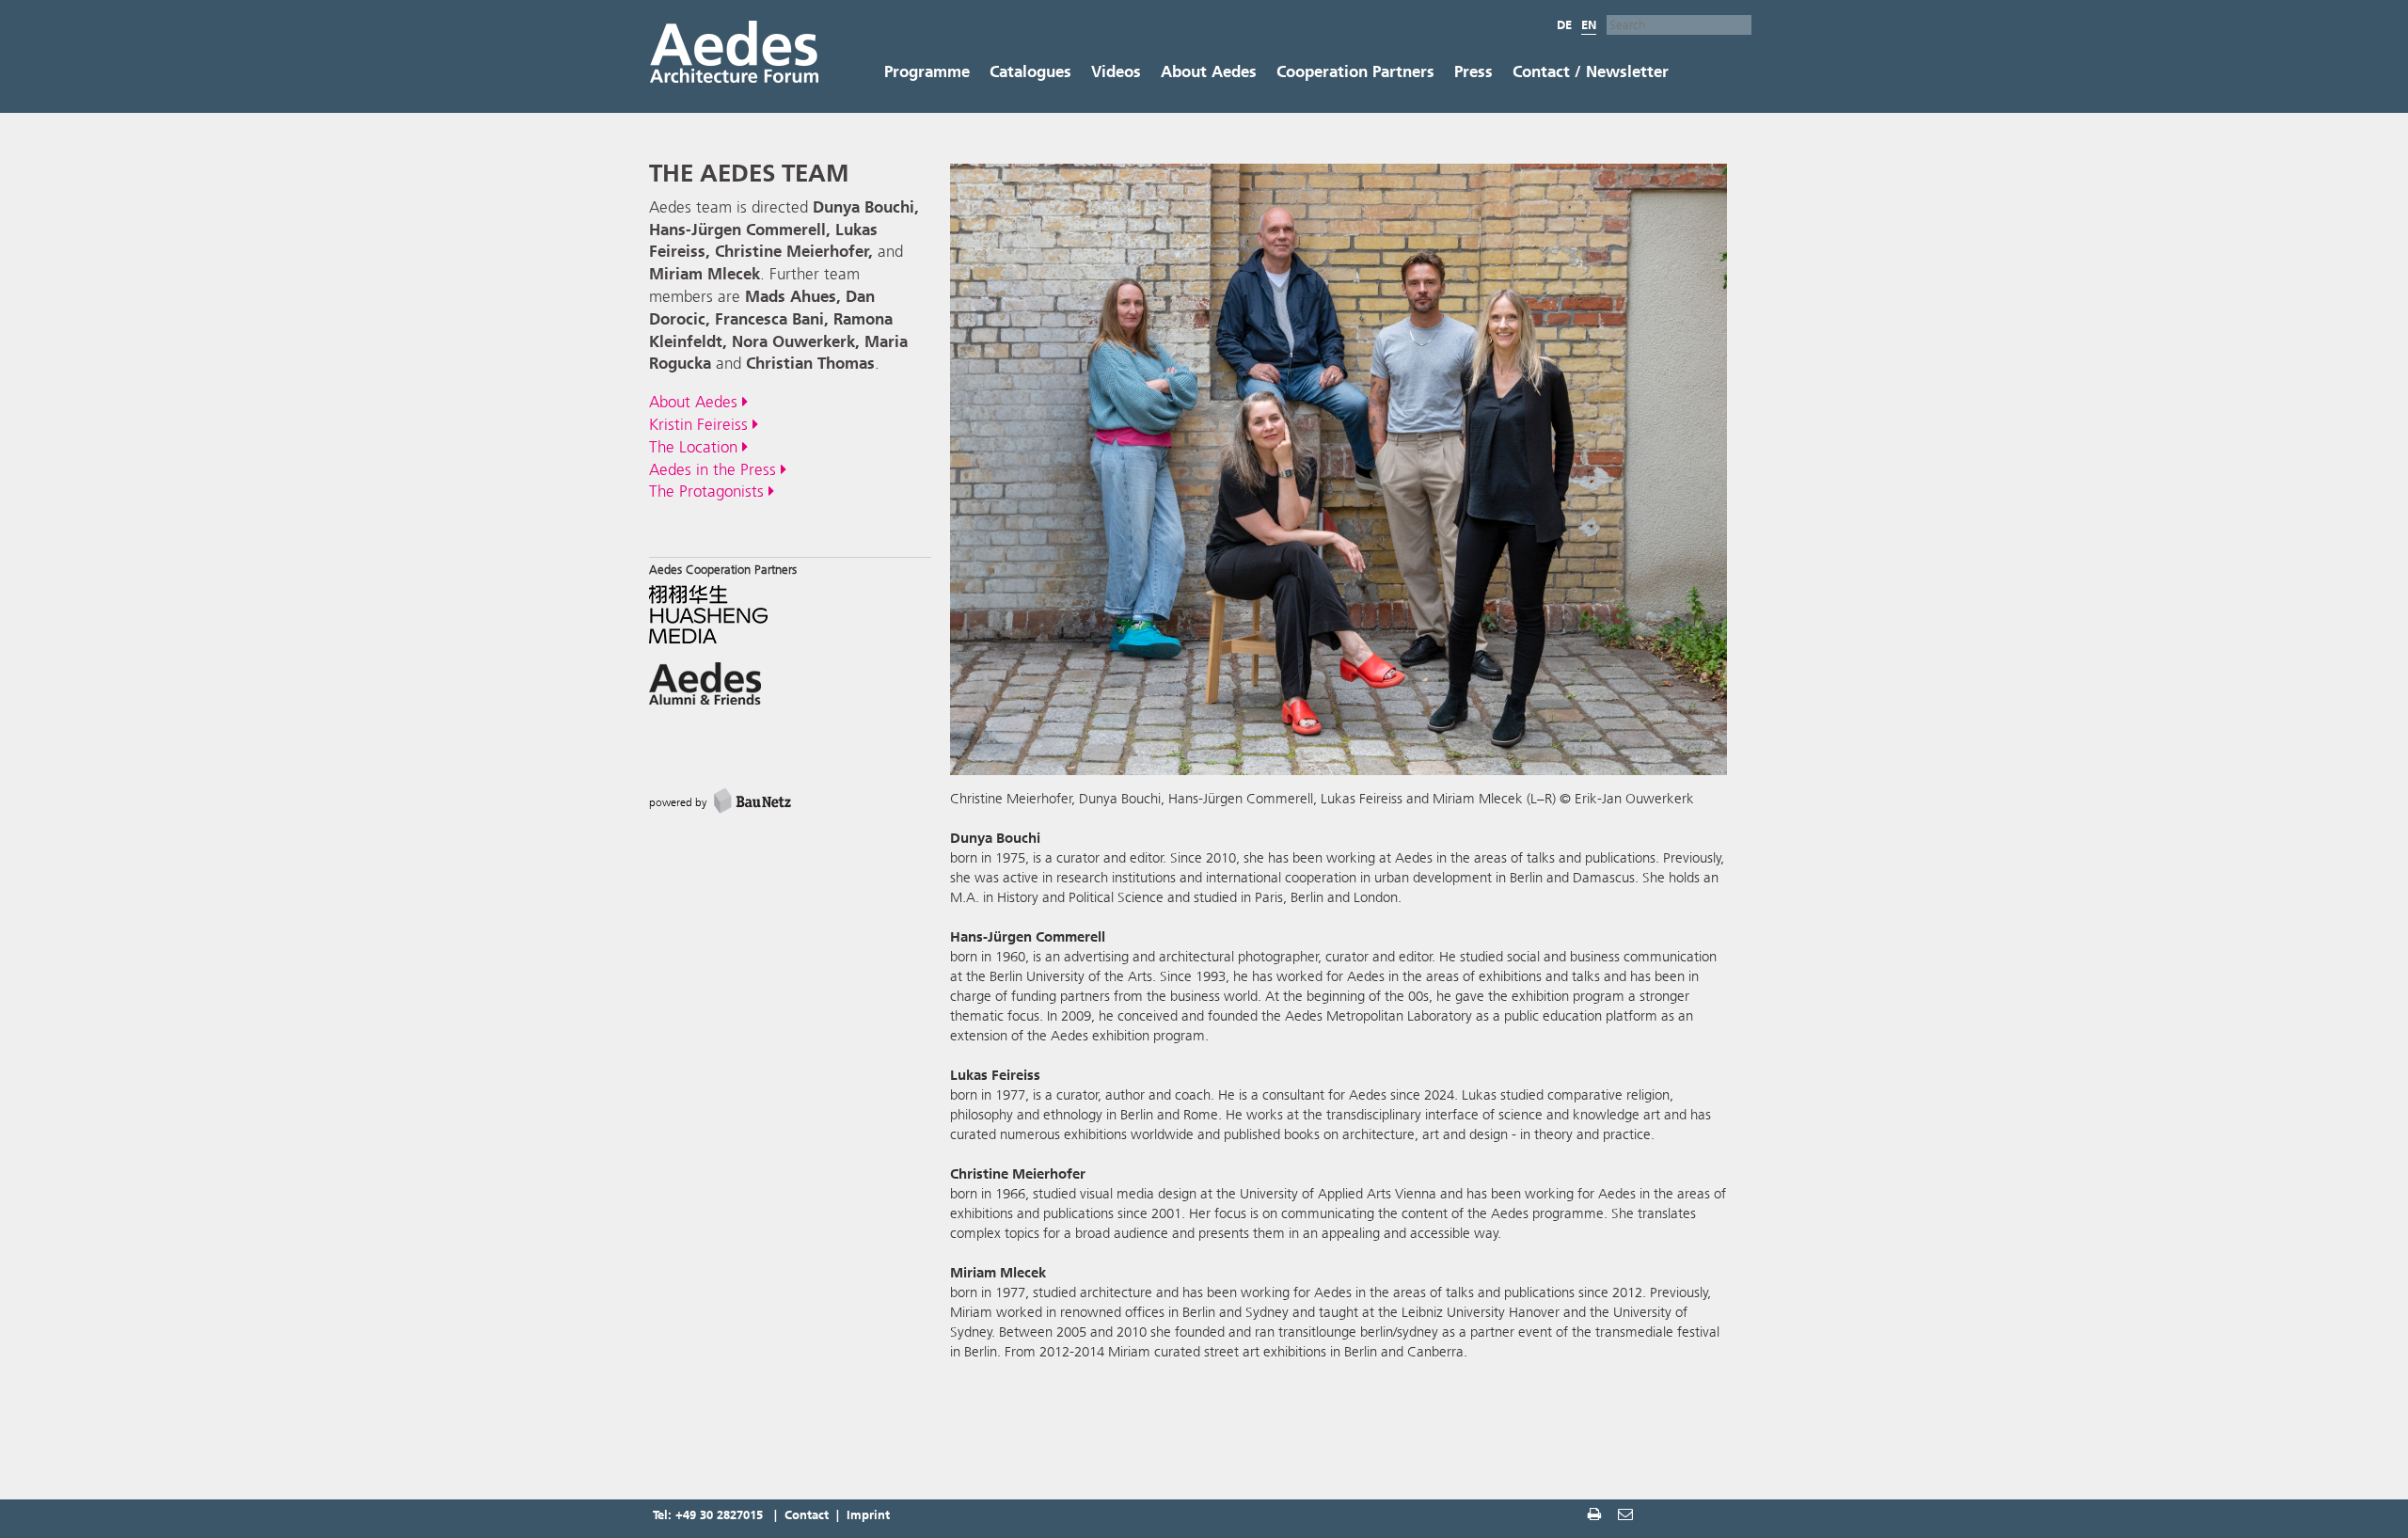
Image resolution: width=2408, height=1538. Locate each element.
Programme (927, 71)
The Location (696, 447)
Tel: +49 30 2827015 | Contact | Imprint (771, 1515)
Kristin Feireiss (701, 424)
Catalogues (1030, 71)
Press (1473, 71)
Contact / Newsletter (1591, 71)
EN (1589, 25)
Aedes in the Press (715, 469)
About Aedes (1209, 71)
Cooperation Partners (1355, 71)
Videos (1116, 71)
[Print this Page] (1596, 1517)
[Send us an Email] (1627, 1517)
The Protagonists (709, 491)
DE (1564, 25)
